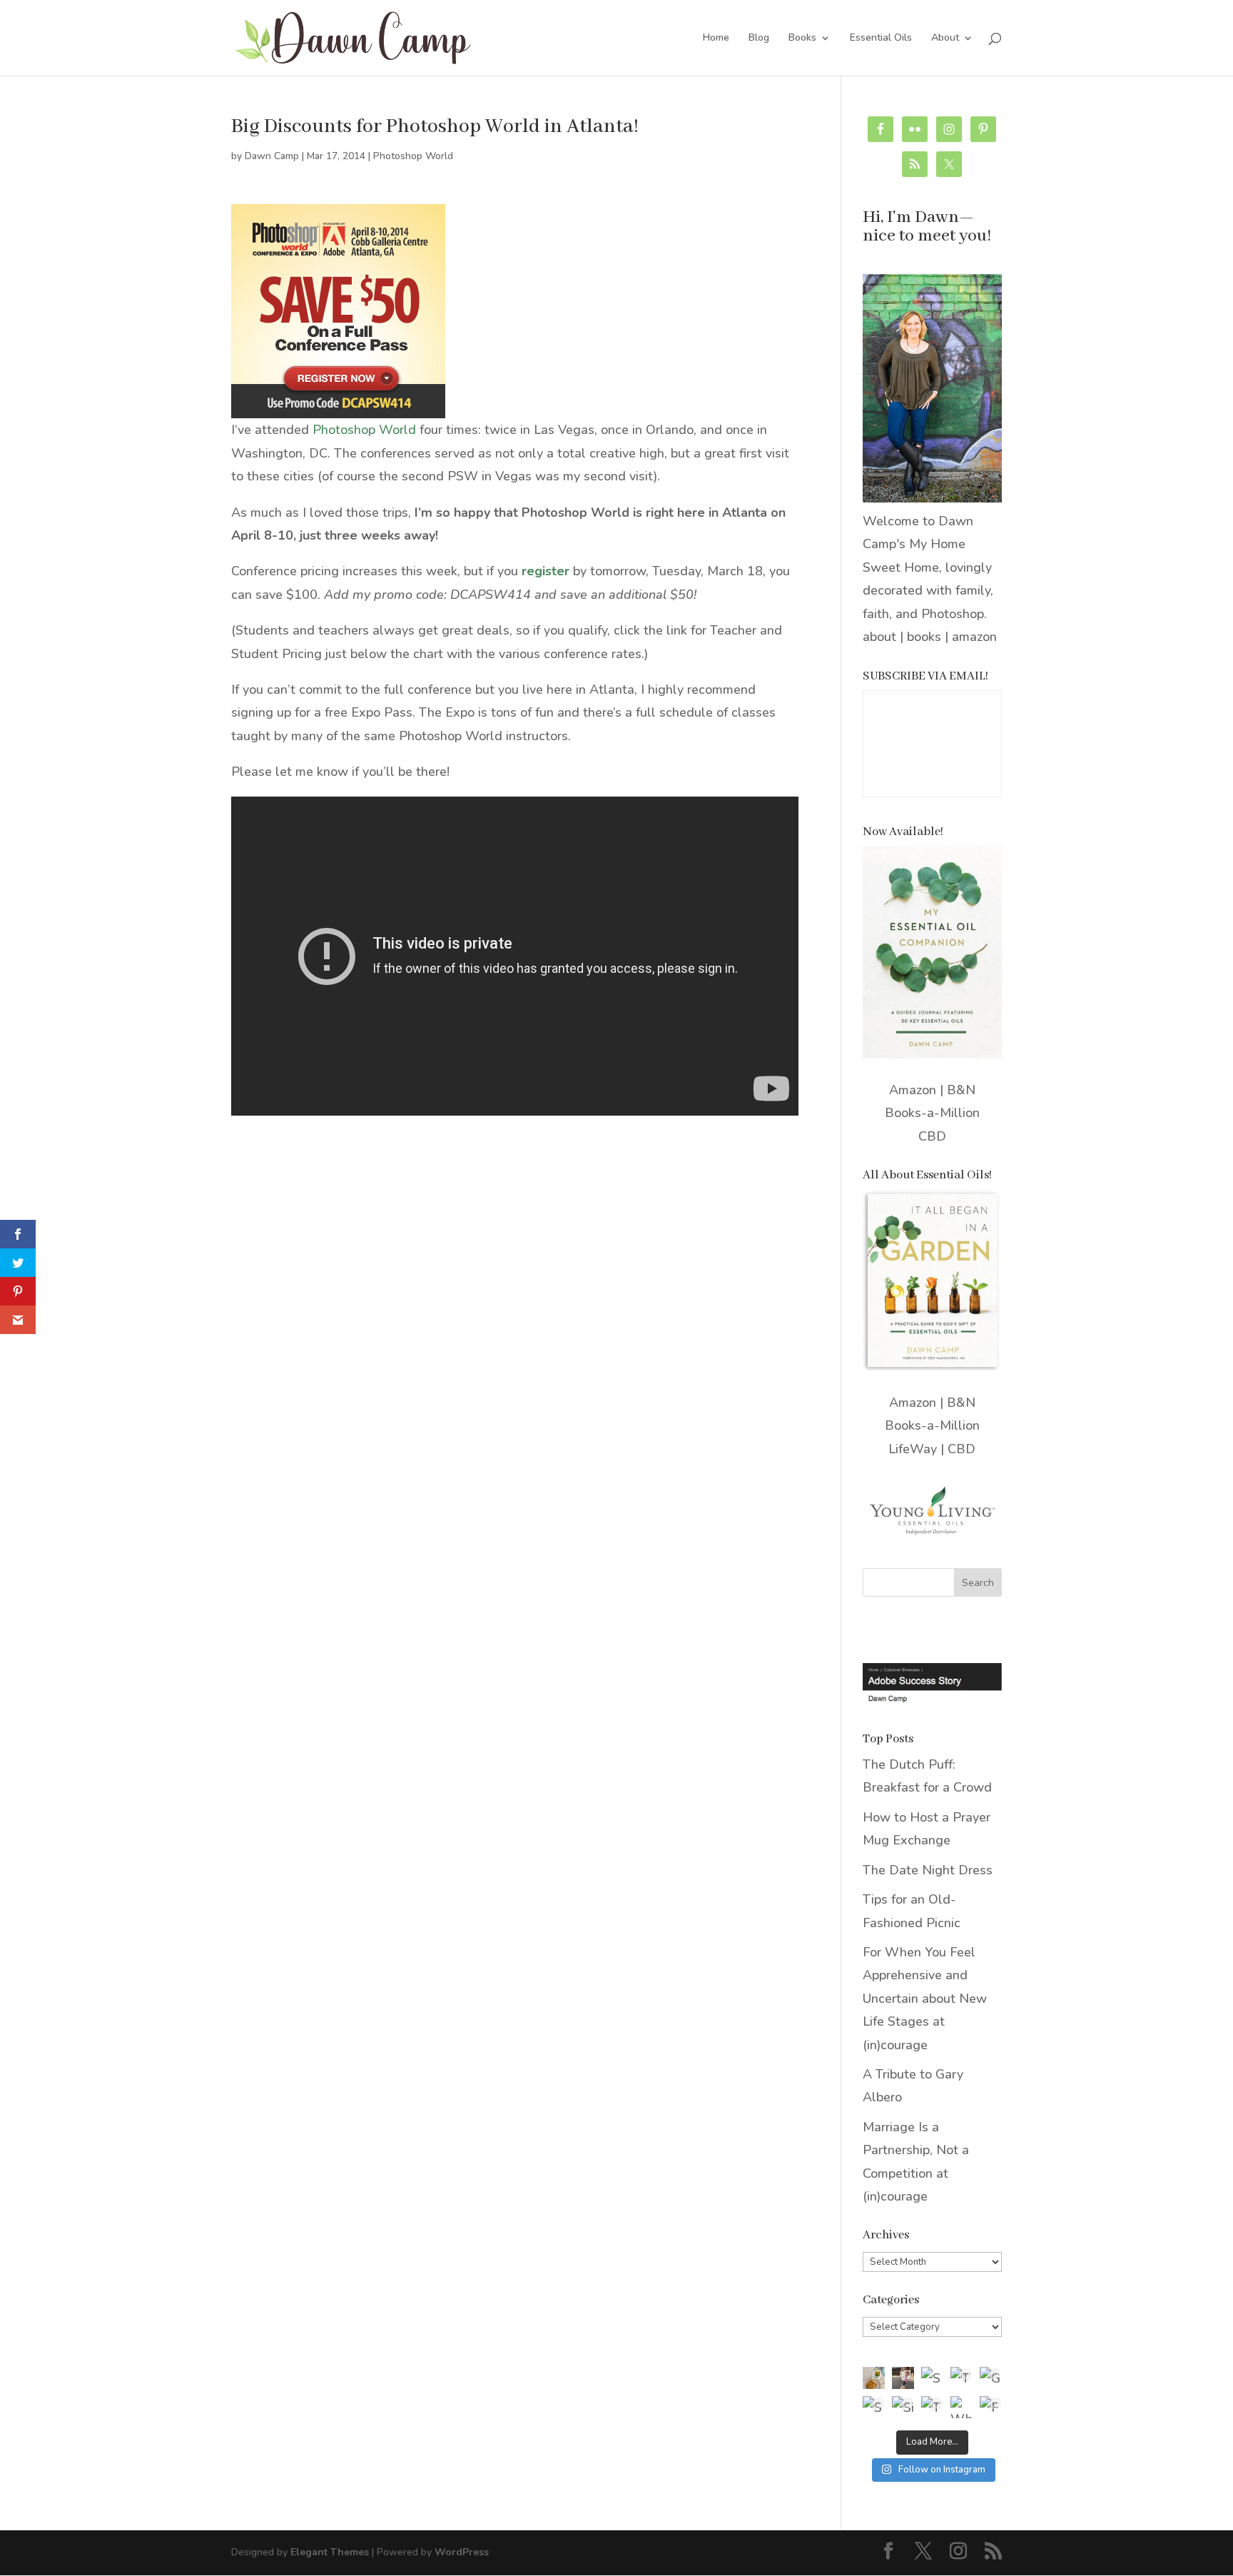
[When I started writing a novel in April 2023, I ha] (961, 2407)
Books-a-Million (932, 1113)
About (945, 39)
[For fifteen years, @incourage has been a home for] (991, 2407)
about (879, 637)
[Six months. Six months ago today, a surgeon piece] (903, 2407)
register (546, 571)
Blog (759, 39)
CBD (932, 1136)
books (924, 637)
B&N (961, 1090)
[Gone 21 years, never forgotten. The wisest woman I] (991, 2378)
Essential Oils (881, 39)
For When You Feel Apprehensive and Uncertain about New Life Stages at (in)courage (925, 1999)
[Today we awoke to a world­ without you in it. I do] (961, 2378)
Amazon (913, 1090)
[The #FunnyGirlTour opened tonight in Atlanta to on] (932, 2407)
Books (802, 39)
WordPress (462, 2552)
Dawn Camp (272, 156)
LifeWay (913, 1449)
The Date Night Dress (928, 1870)
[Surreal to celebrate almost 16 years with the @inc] (874, 2407)
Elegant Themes (330, 2552)
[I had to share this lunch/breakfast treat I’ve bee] (874, 2378)
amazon (974, 637)
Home (716, 39)
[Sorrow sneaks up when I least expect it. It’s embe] (932, 2378)
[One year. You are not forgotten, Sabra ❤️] (903, 2378)
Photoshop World (413, 156)
